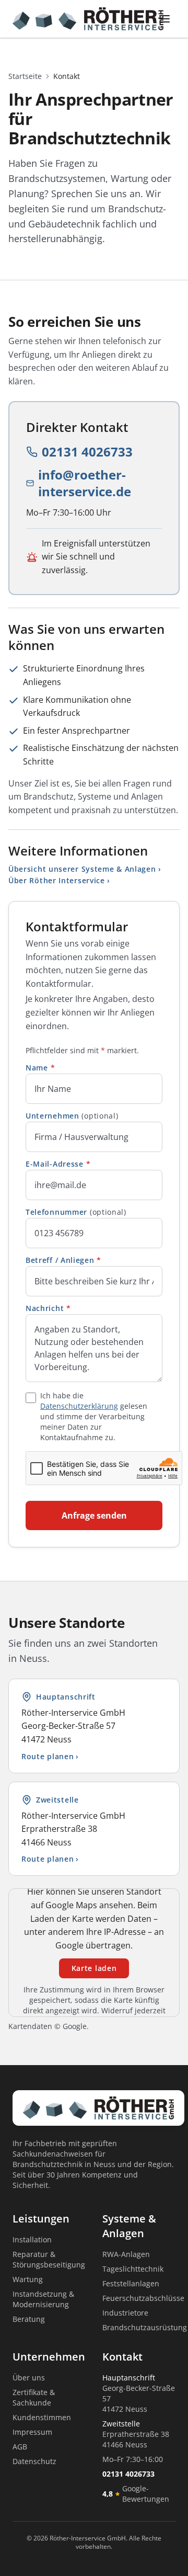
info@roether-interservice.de (85, 483)
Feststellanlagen (131, 2283)
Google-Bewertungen (136, 2494)
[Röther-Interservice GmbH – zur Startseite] (88, 19)
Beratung (29, 2319)
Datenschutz (34, 2461)
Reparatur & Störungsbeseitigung (49, 2259)
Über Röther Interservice (59, 881)
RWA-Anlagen (126, 2254)
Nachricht (48, 1308)
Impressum (32, 2432)
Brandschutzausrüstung (139, 2327)
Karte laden (94, 1968)
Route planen (50, 1757)
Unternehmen (72, 1116)
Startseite (25, 76)
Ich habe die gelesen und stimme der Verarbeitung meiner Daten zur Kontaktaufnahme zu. (94, 1416)
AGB (20, 2447)
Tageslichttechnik (133, 2269)
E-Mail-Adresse (58, 1164)
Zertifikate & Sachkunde (34, 2397)
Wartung (28, 2279)
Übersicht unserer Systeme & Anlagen (85, 869)
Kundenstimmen (42, 2417)
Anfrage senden (94, 1515)
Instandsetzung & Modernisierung (43, 2299)
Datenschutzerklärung (79, 1406)
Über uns (29, 2378)
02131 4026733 (87, 452)
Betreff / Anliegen (63, 1260)
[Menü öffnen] (165, 19)
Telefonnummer (76, 1212)
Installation (32, 2239)
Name (40, 1068)
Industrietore (125, 2313)
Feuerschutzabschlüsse (139, 2298)
